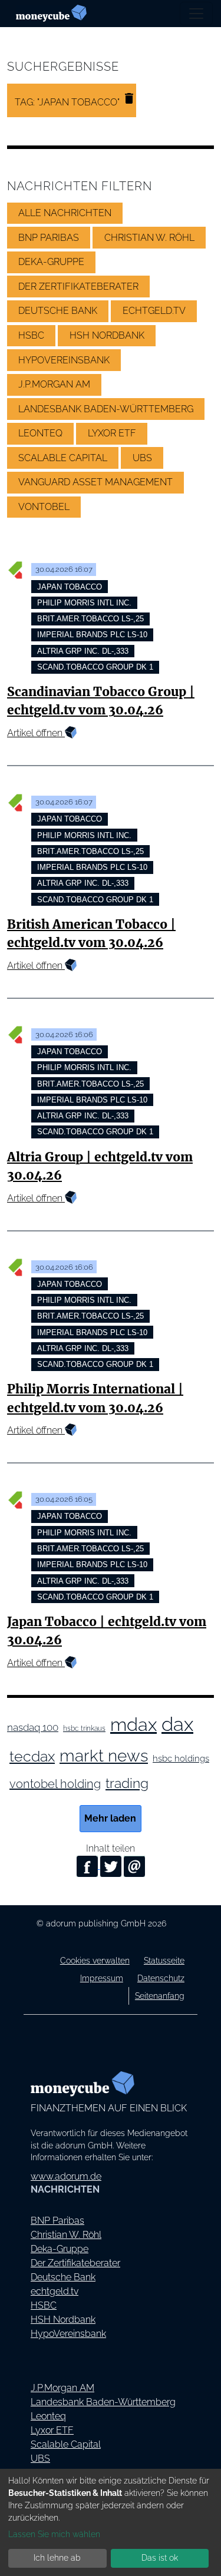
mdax (133, 1724)
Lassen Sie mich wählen (54, 2534)
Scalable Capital (66, 2444)
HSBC (44, 2305)
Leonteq (48, 2416)
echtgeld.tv (55, 2291)
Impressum (102, 1978)
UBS (40, 2459)
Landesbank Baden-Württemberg (103, 2402)
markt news (104, 1756)
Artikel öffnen (36, 733)
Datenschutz (161, 1978)
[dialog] (111, 2522)
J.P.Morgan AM (62, 2388)
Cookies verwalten (95, 1960)
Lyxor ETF (52, 2430)
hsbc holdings (181, 1758)
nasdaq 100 (33, 1727)
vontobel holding (55, 1784)
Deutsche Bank (63, 2277)
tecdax (32, 1756)
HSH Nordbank (63, 2320)
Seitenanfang (160, 1996)
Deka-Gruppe (60, 2249)
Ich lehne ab (57, 2558)
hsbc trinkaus (84, 1729)
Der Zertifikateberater (75, 2263)
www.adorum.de (66, 2176)
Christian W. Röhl (66, 2235)
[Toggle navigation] (196, 14)
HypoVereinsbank (68, 2334)
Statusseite (164, 1960)
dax (177, 1724)
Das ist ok (160, 2558)
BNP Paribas (57, 2221)
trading (127, 1783)
